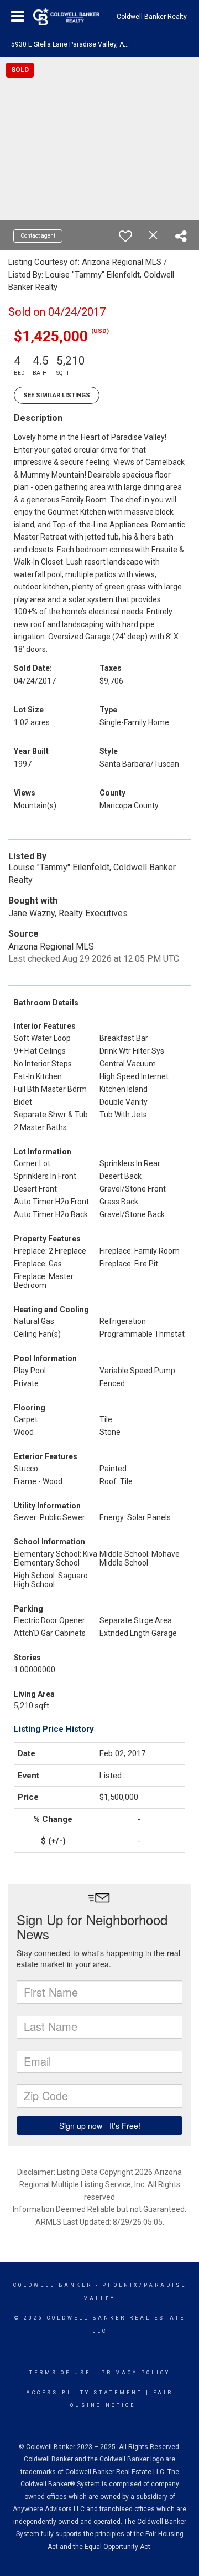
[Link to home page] (72, 17)
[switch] (125, 236)
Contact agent (38, 236)
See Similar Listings (57, 395)
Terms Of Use (60, 2373)
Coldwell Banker (53, 2285)
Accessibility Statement (84, 2393)
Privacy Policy (136, 2373)
